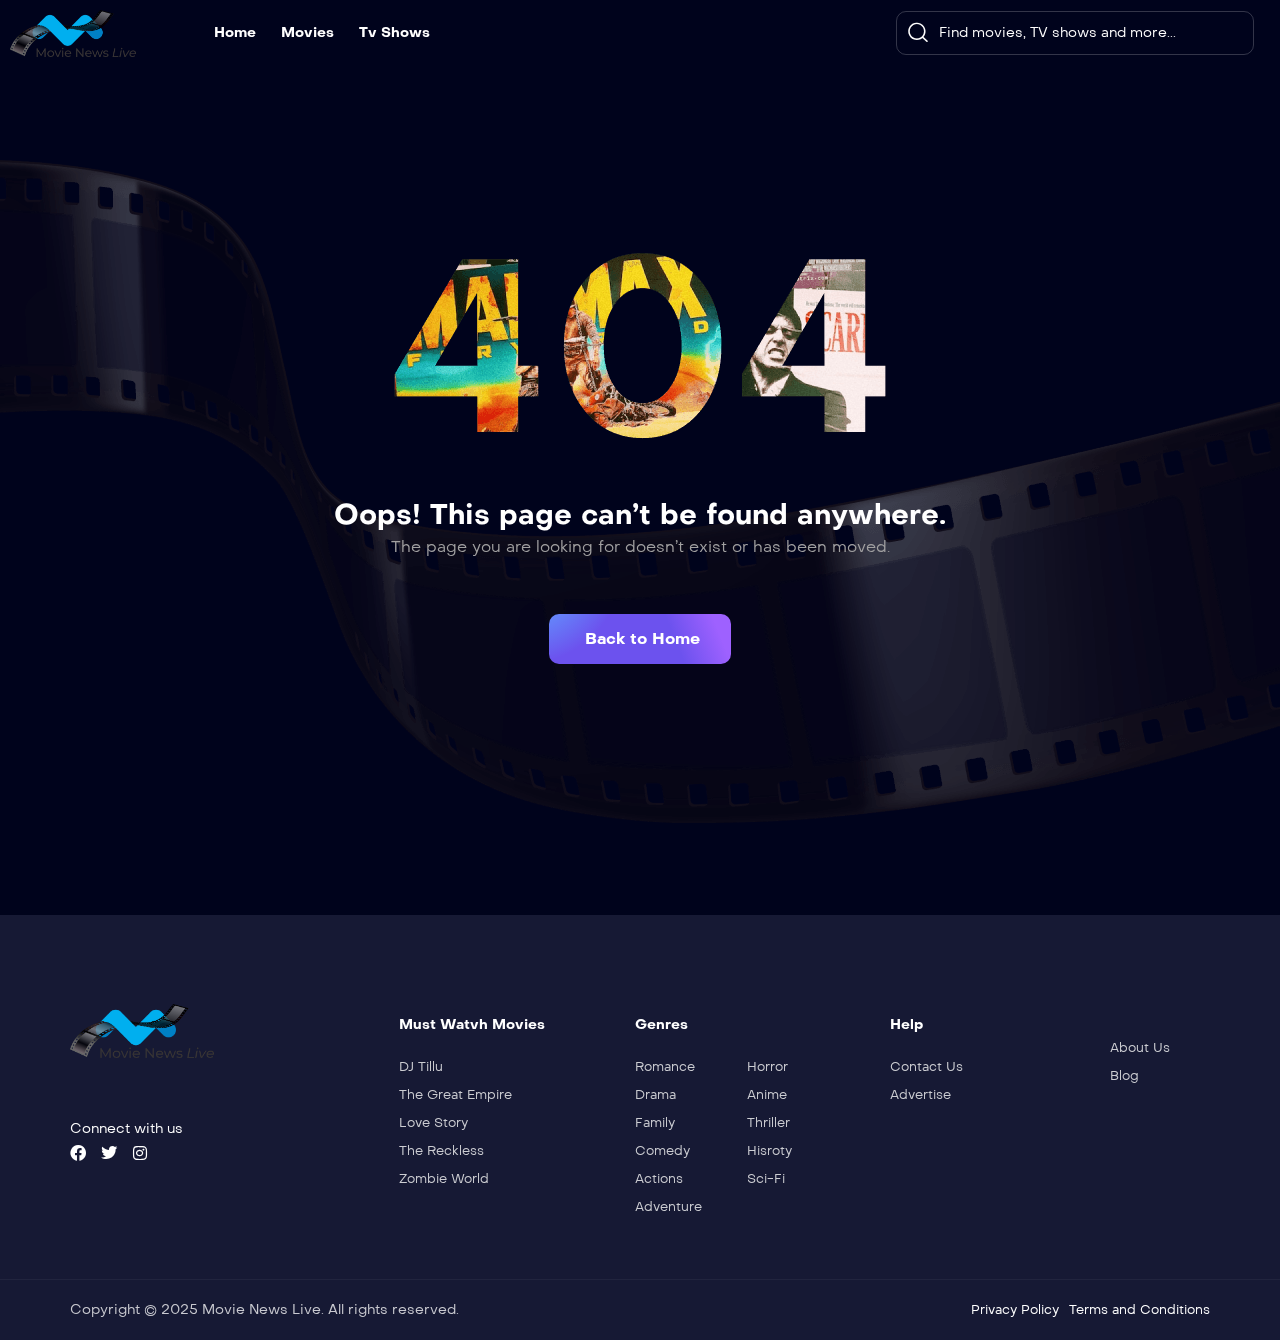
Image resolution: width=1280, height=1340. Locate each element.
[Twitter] (109, 1153)
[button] (640, 639)
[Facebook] (78, 1153)
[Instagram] (140, 1153)
